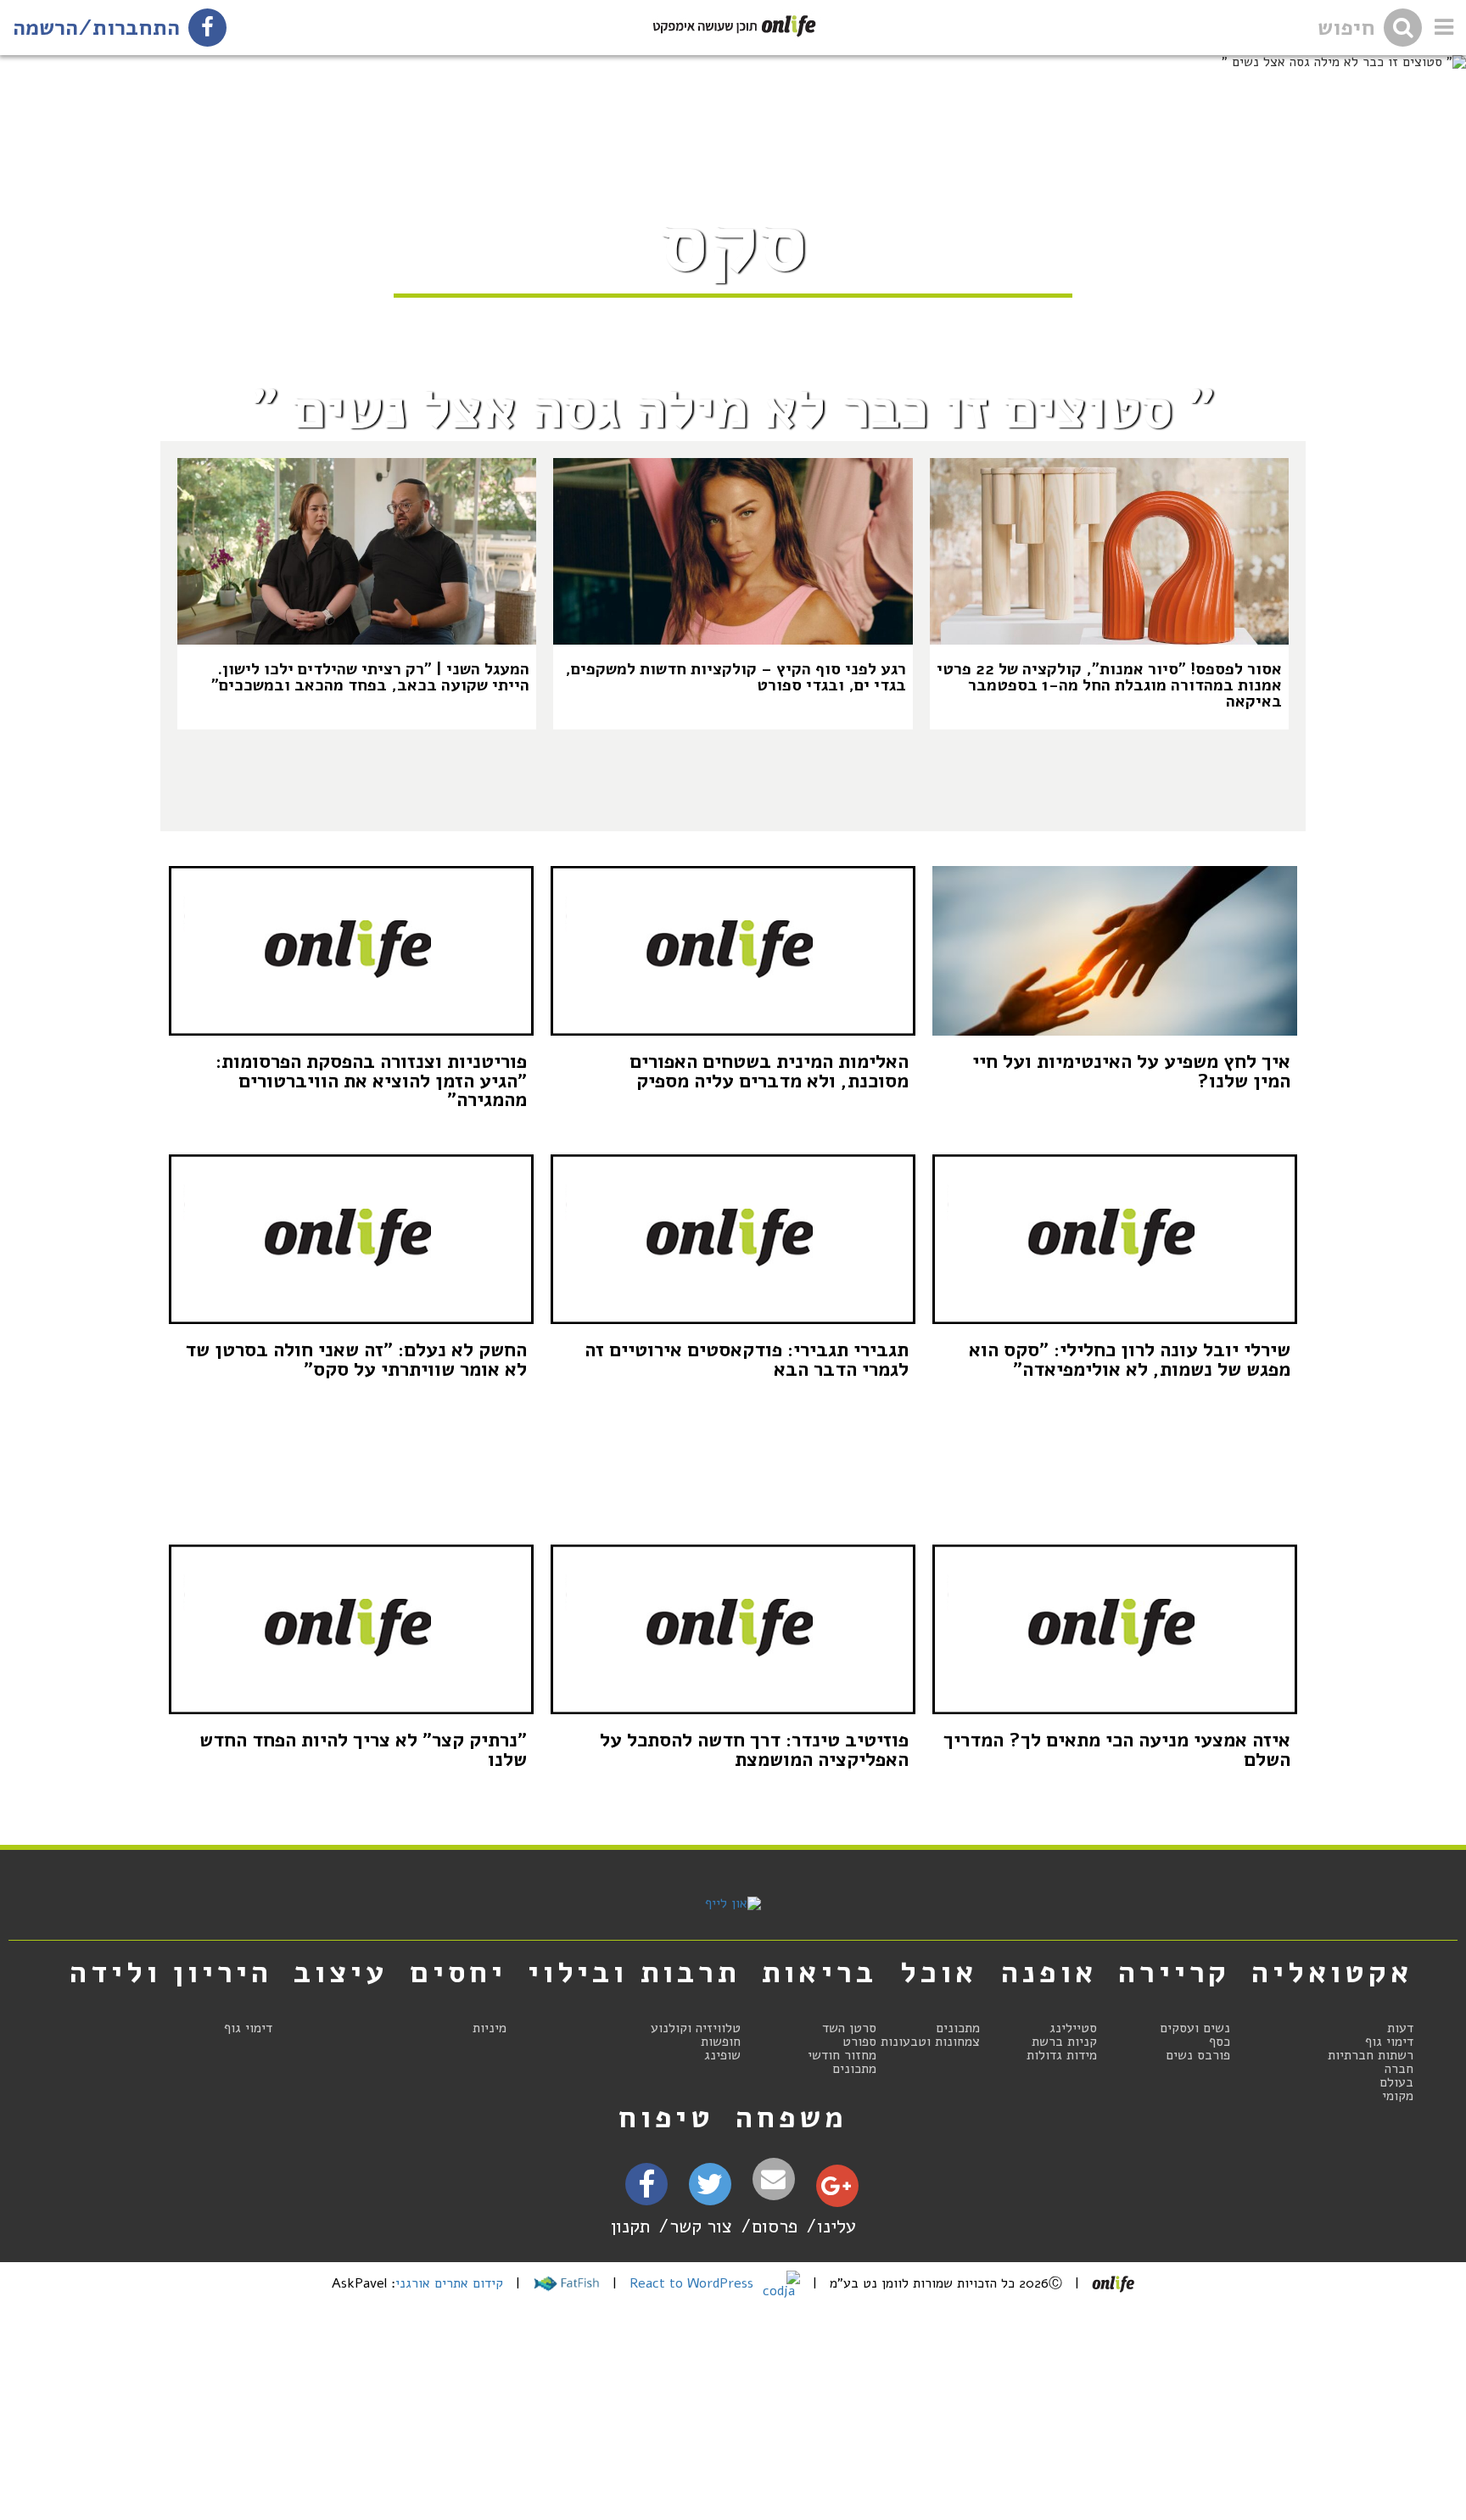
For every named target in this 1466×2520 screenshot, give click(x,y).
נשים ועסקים (1195, 2028)
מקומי (1398, 2096)
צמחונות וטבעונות (930, 2042)
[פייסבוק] (646, 2190)
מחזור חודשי (842, 2055)
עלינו (837, 2226)
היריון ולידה (171, 1972)
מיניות (490, 2028)
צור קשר (701, 2226)
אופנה (1049, 1972)
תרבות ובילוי (634, 1972)
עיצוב (341, 1972)
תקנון (630, 2226)
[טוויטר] (710, 2190)
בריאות (820, 1972)
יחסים (458, 1972)
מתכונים (958, 2028)
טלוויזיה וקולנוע (696, 2028)
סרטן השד (849, 2028)
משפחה (792, 2117)
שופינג (722, 2055)
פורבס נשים (1198, 2055)
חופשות (721, 2042)
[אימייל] (774, 2179)
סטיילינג (1073, 2028)
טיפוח (666, 2117)
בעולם (1396, 2082)
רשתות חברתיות (1371, 2055)
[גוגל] (836, 2190)
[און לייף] (733, 1903)
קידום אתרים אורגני (449, 2283)
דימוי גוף (1389, 2042)
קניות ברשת (1064, 2042)
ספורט (859, 2042)
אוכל (939, 1972)
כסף (1220, 2042)
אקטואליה (1332, 1972)
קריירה (1174, 1972)
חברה (1399, 2069)
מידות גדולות (1062, 2055)
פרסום (775, 2226)
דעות (1400, 2028)
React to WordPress (694, 2283)
